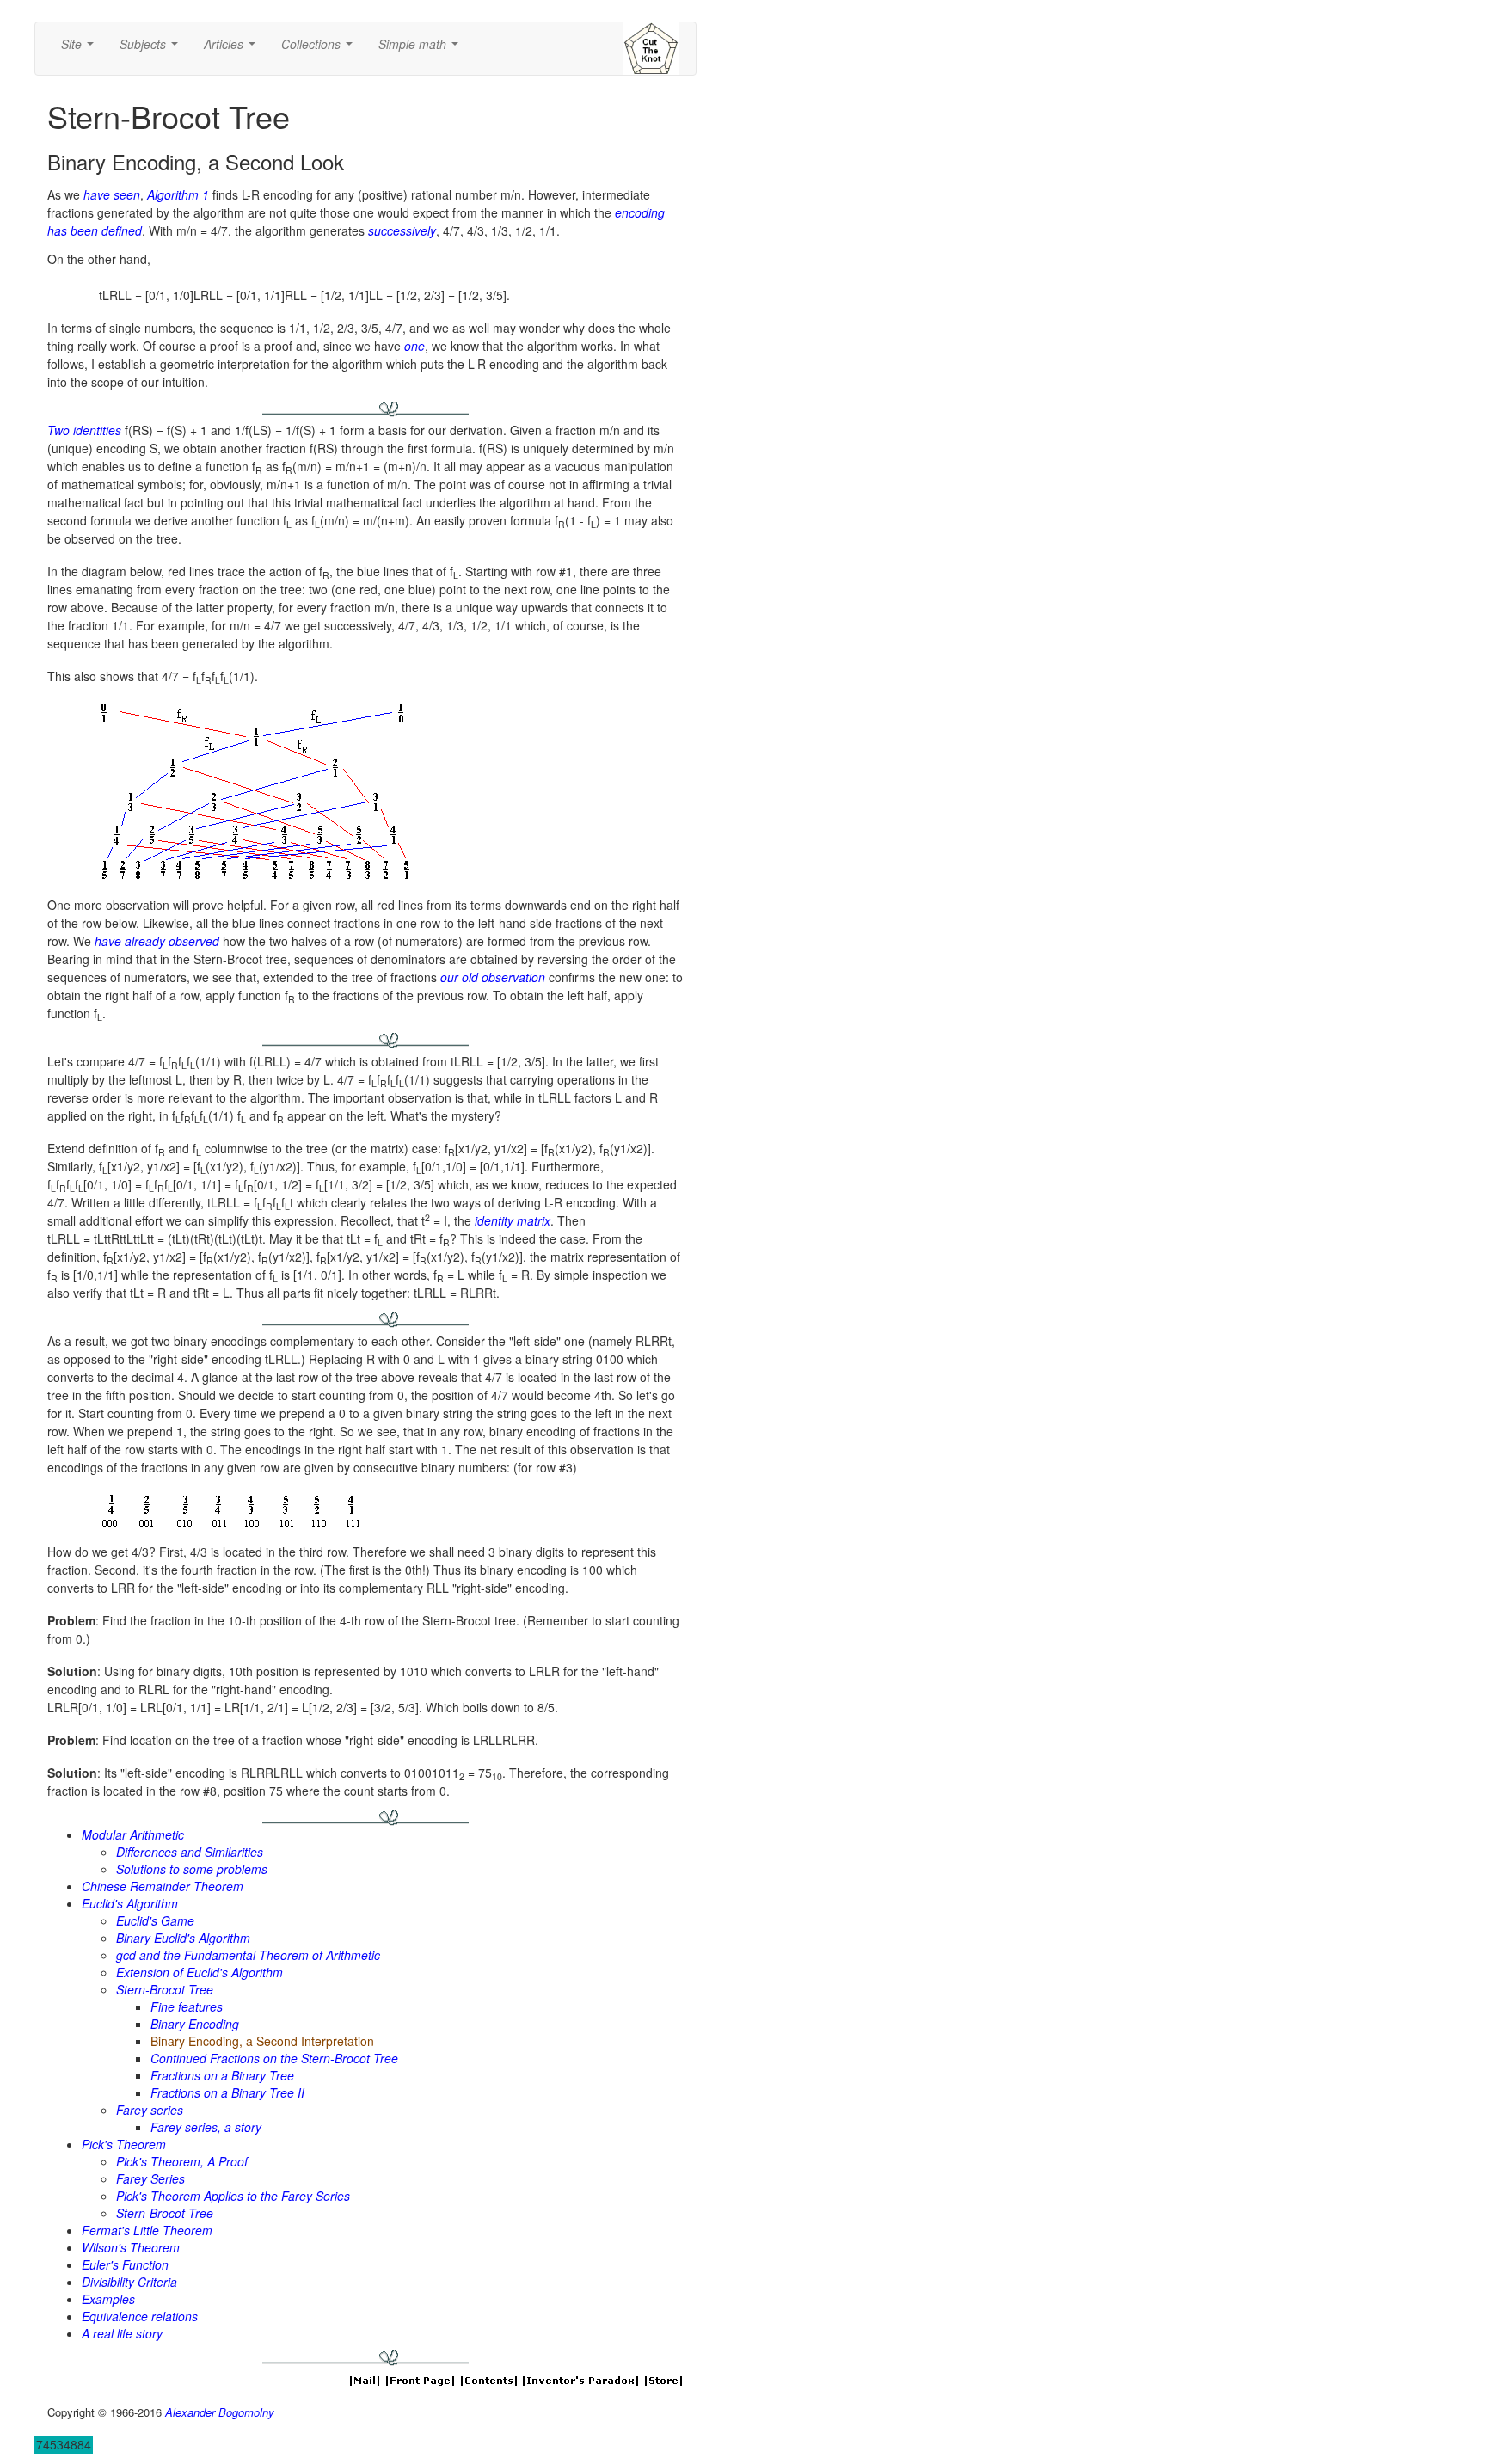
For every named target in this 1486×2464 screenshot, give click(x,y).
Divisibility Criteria (129, 2282)
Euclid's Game (155, 1920)
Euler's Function (125, 2264)
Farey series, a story (206, 2127)
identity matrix (513, 1220)
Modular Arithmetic (133, 1834)
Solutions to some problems (192, 1869)
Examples (108, 2299)
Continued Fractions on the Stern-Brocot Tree (274, 2058)
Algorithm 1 (178, 194)
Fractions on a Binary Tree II (227, 2092)
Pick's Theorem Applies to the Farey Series (233, 2196)
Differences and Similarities (190, 1852)
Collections (320, 49)
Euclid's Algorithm (130, 1903)
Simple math (422, 49)
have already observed (157, 941)
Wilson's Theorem (131, 2247)
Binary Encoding (195, 2024)
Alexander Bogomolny (220, 2412)
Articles (233, 49)
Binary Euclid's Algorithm (183, 1938)
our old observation (493, 977)
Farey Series (150, 2178)
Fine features (187, 2006)
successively (402, 230)
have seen (112, 194)
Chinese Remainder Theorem (163, 1886)
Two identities (84, 430)
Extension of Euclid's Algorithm (200, 1972)
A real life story (122, 2333)
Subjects (152, 49)
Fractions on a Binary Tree (222, 2075)
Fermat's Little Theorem (147, 2230)
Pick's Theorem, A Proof (182, 2161)
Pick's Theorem (124, 2144)
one (414, 346)
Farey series (150, 2110)
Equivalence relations (140, 2316)
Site (81, 49)
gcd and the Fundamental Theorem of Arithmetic (248, 1955)
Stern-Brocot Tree (165, 1989)
